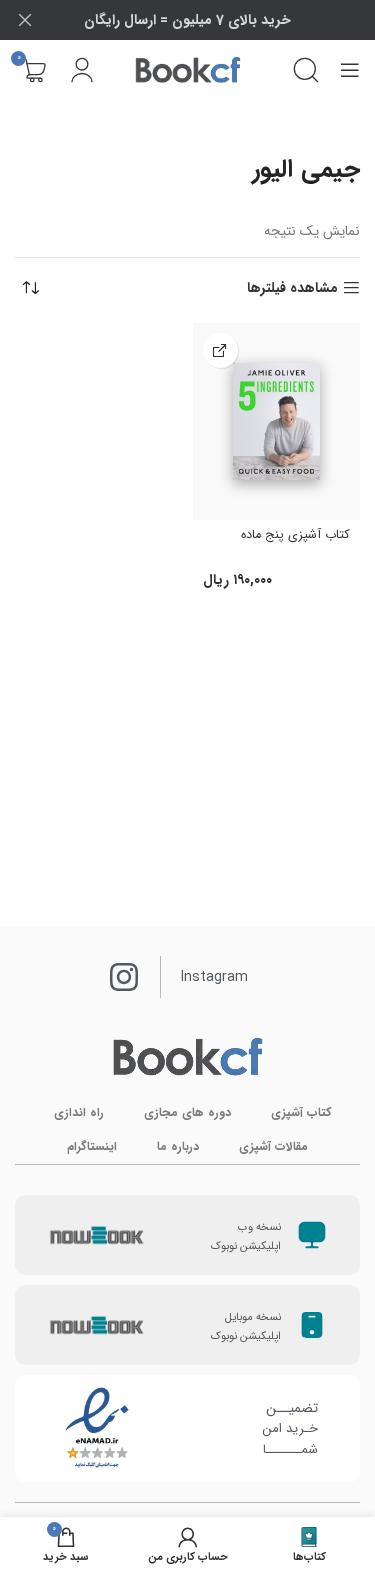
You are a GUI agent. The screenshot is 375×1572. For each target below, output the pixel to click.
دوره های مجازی (187, 1112)
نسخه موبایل (253, 1317)
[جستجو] (306, 70)
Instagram (214, 977)
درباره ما (178, 1146)
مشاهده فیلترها (292, 288)
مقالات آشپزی (273, 1146)
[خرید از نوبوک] (220, 350)
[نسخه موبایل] (312, 1325)
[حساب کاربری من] (82, 70)
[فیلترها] (300, 497)
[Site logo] (188, 70)
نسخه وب (259, 1227)
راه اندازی (79, 1112)
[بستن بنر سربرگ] (25, 20)
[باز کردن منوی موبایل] (350, 70)
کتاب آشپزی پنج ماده (295, 535)
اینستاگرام (92, 1146)
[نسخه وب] (312, 1235)
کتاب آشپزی (301, 1112)
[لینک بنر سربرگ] (217, 20)
